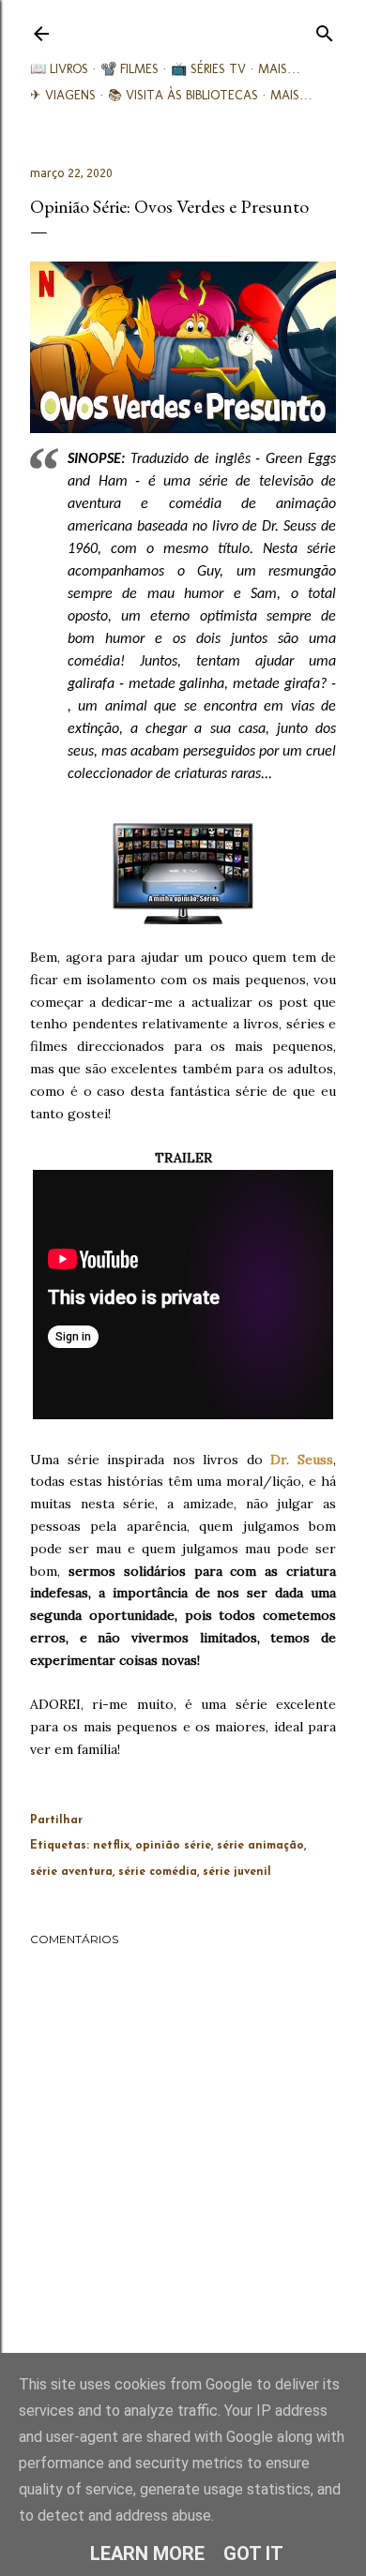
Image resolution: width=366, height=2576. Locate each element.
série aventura (71, 1872)
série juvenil (237, 1872)
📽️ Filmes (130, 69)
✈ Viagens (63, 95)
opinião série (173, 1846)
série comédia (158, 1872)
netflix (111, 1846)
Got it (253, 2554)
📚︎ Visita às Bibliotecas (183, 95)
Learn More (147, 2554)
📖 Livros (59, 69)
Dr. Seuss (302, 1460)
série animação (260, 1846)
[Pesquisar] (325, 30)
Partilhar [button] (56, 1820)
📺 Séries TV (208, 69)
